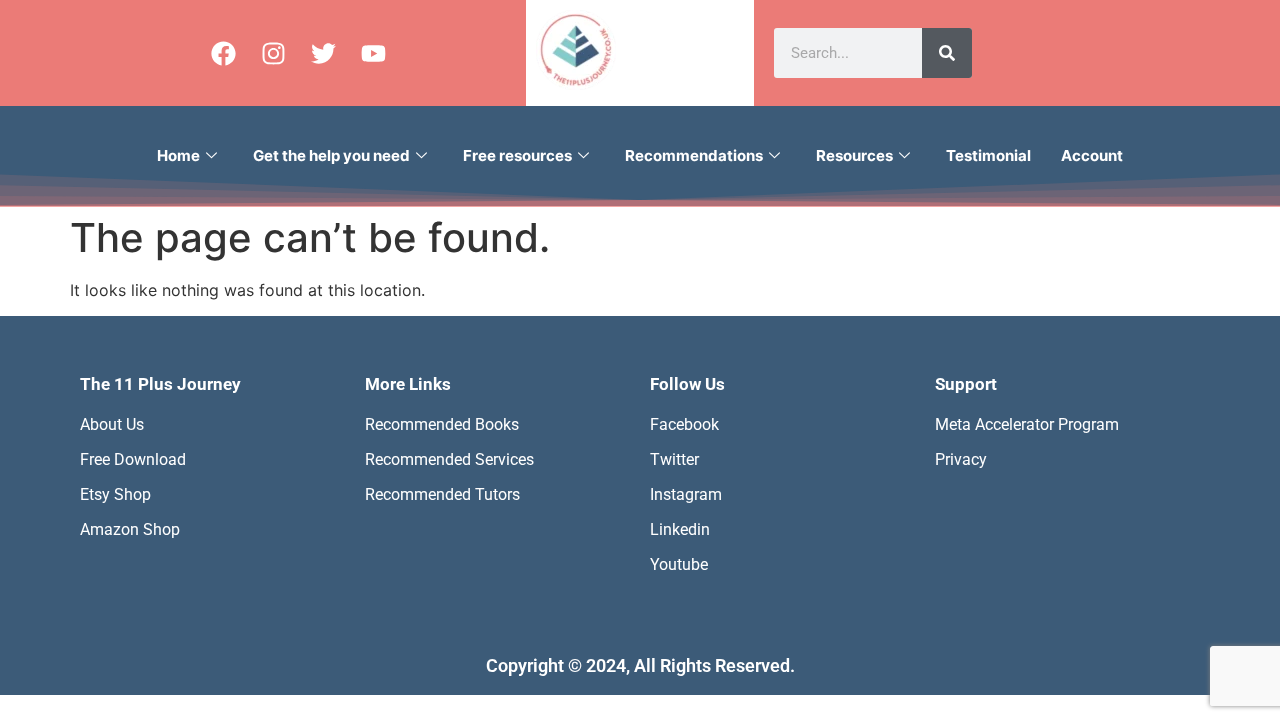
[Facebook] (223, 53)
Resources (854, 155)
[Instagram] (273, 53)
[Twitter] (323, 53)
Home (178, 155)
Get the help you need (331, 155)
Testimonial (988, 155)
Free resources (517, 155)
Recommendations (694, 155)
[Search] (947, 53)
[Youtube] (373, 53)
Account (1092, 155)
